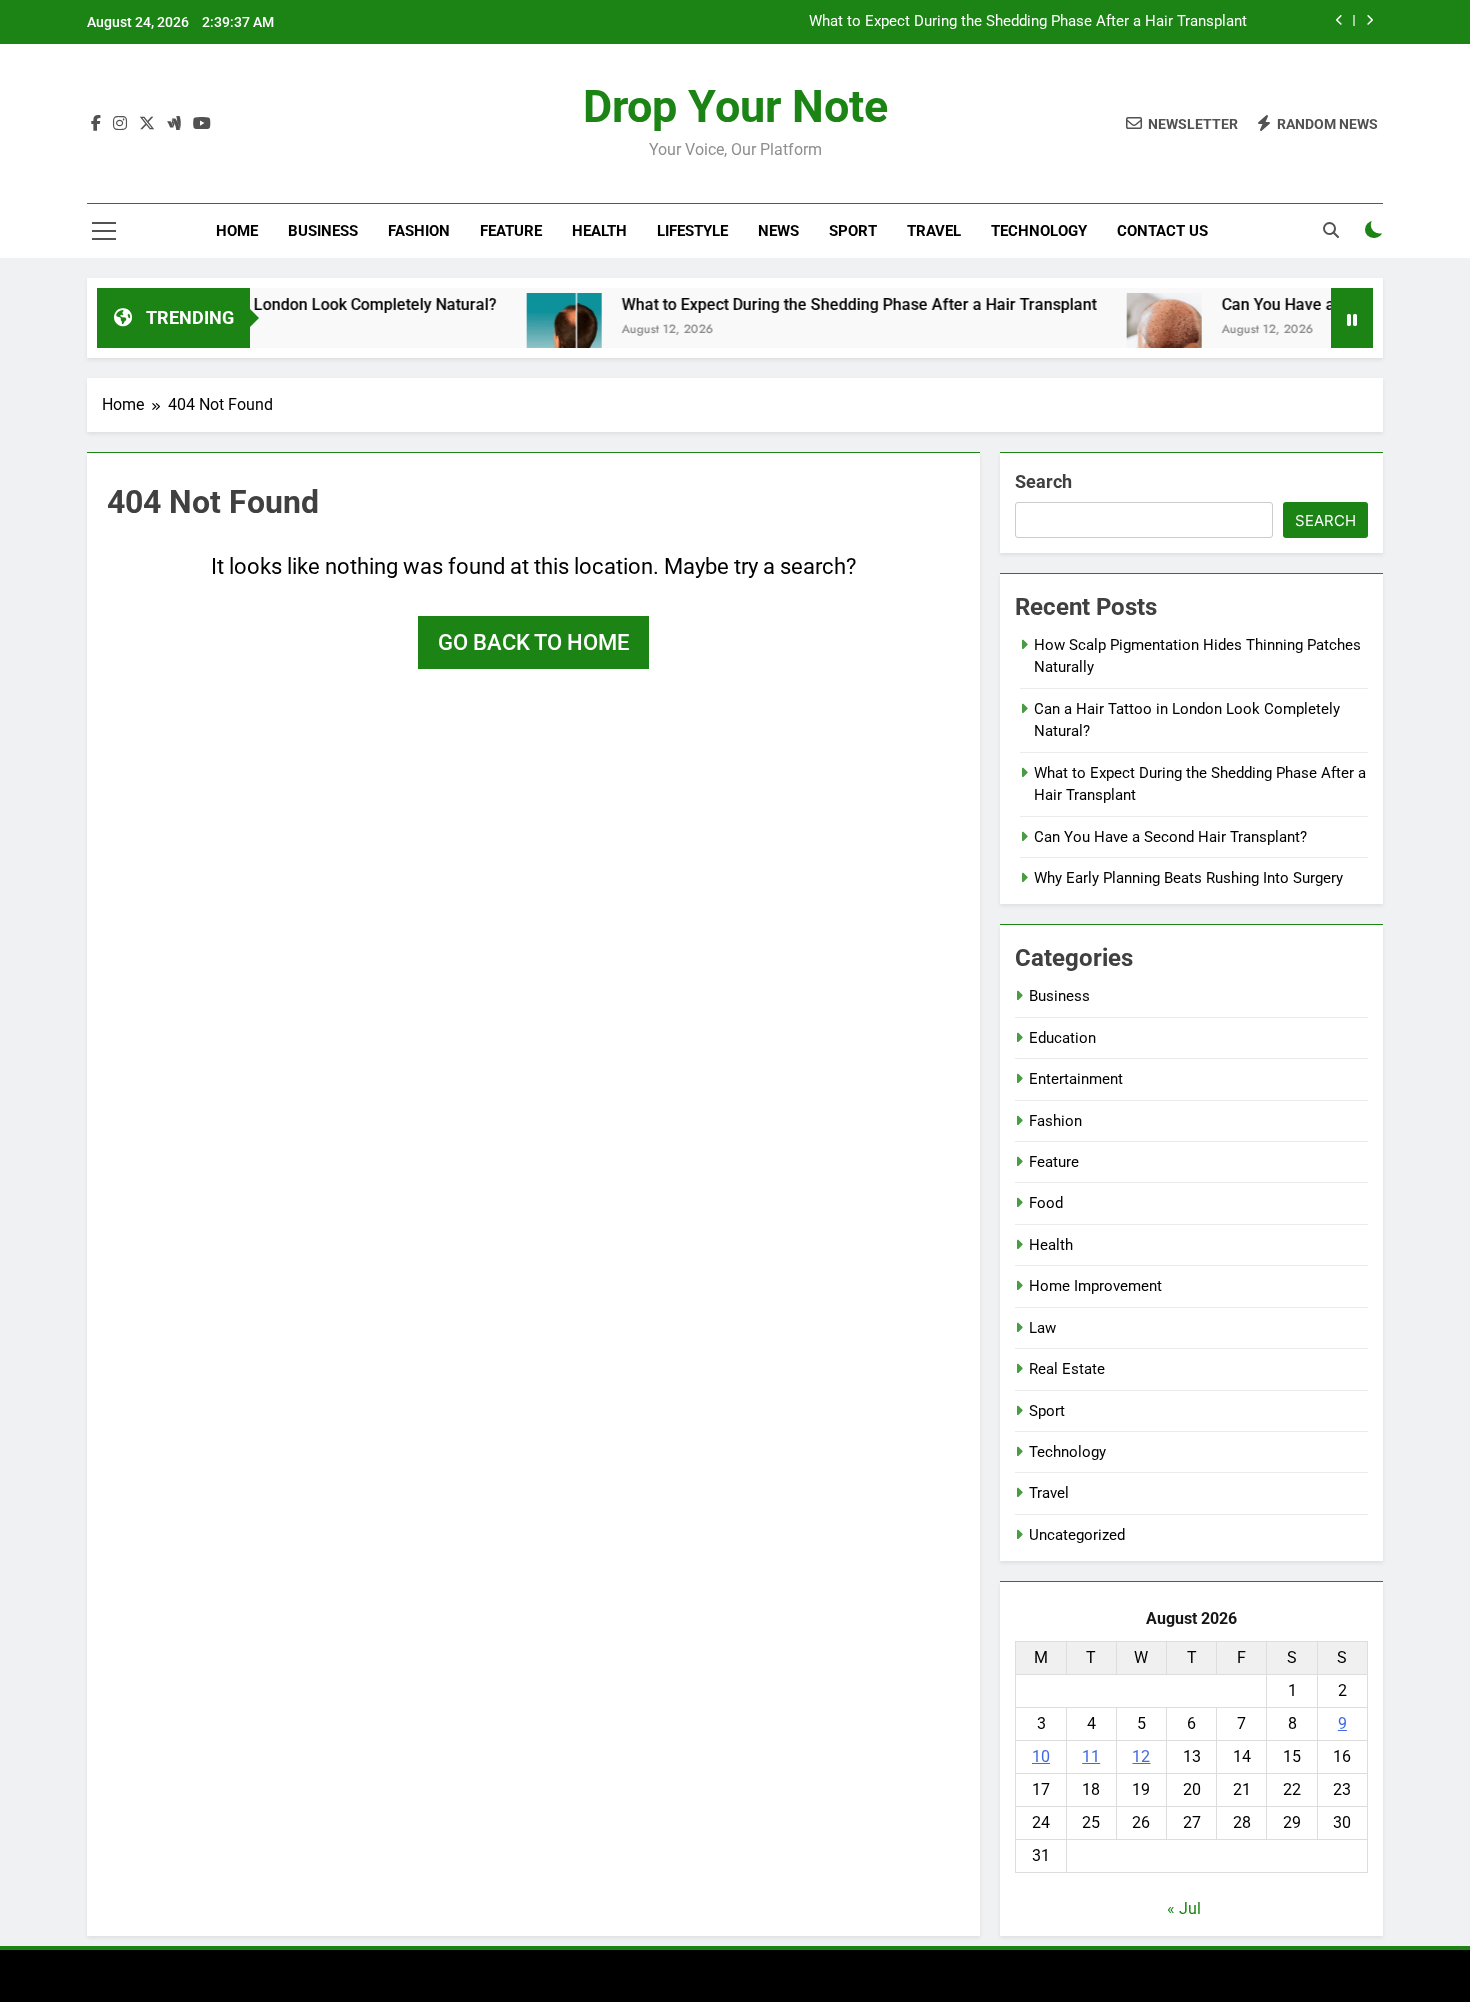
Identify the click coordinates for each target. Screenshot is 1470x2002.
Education (1062, 1038)
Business (323, 231)
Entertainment (1076, 1079)
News (778, 231)
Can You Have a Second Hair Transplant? (1170, 837)
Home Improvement (1095, 1286)
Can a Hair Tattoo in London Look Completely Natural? (264, 304)
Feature (511, 231)
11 (1091, 1756)
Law (1042, 1328)
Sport (853, 231)
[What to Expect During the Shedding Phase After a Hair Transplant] (526, 330)
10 (1041, 1756)
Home (237, 231)
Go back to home (533, 642)
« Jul (1184, 1908)
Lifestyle (692, 231)
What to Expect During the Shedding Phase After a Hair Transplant (1028, 22)
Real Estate (1067, 1369)
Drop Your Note (735, 106)
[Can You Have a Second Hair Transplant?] (1126, 330)
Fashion (419, 231)
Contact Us (1162, 231)
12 (1141, 1756)
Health (599, 231)
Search (1043, 481)
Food (1046, 1203)
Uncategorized (1077, 1535)
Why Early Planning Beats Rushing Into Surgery (1188, 878)
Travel (934, 231)
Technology (1039, 231)
